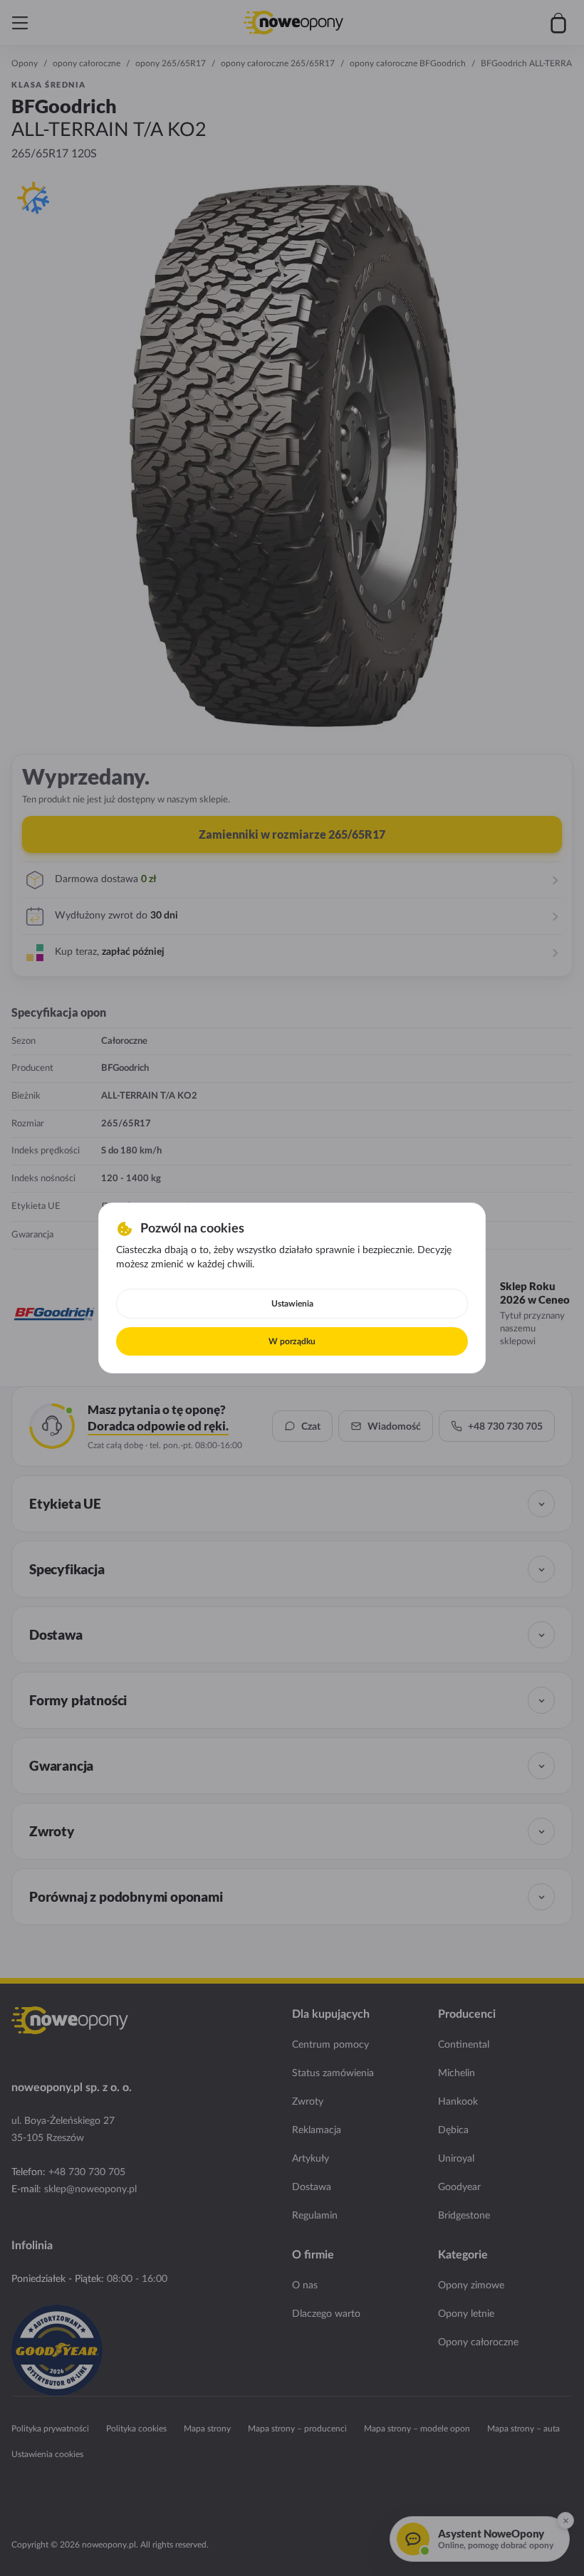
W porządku (292, 1341)
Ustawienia (292, 1304)
